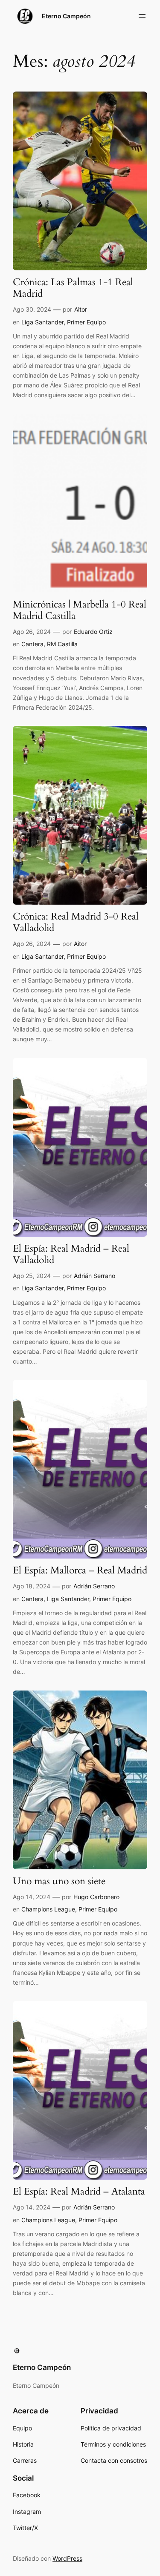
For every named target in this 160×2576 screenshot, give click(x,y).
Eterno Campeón (66, 16)
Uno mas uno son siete (59, 1881)
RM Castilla (62, 644)
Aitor (81, 309)
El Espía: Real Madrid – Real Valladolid (71, 1255)
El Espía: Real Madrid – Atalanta (79, 2192)
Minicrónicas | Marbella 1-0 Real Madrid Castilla (80, 610)
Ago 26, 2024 (32, 632)
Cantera (32, 644)
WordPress (67, 2558)
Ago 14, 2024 (32, 1897)
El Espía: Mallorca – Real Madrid (80, 1571)
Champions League (48, 1909)
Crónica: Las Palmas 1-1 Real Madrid (73, 288)
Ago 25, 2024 (32, 1276)
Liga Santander (42, 322)
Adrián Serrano (95, 1276)
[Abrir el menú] (142, 16)
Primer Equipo (86, 322)
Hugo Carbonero (96, 1897)
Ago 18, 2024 (32, 1586)
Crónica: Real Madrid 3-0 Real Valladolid (76, 923)
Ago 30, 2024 (32, 309)
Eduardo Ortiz (93, 632)
